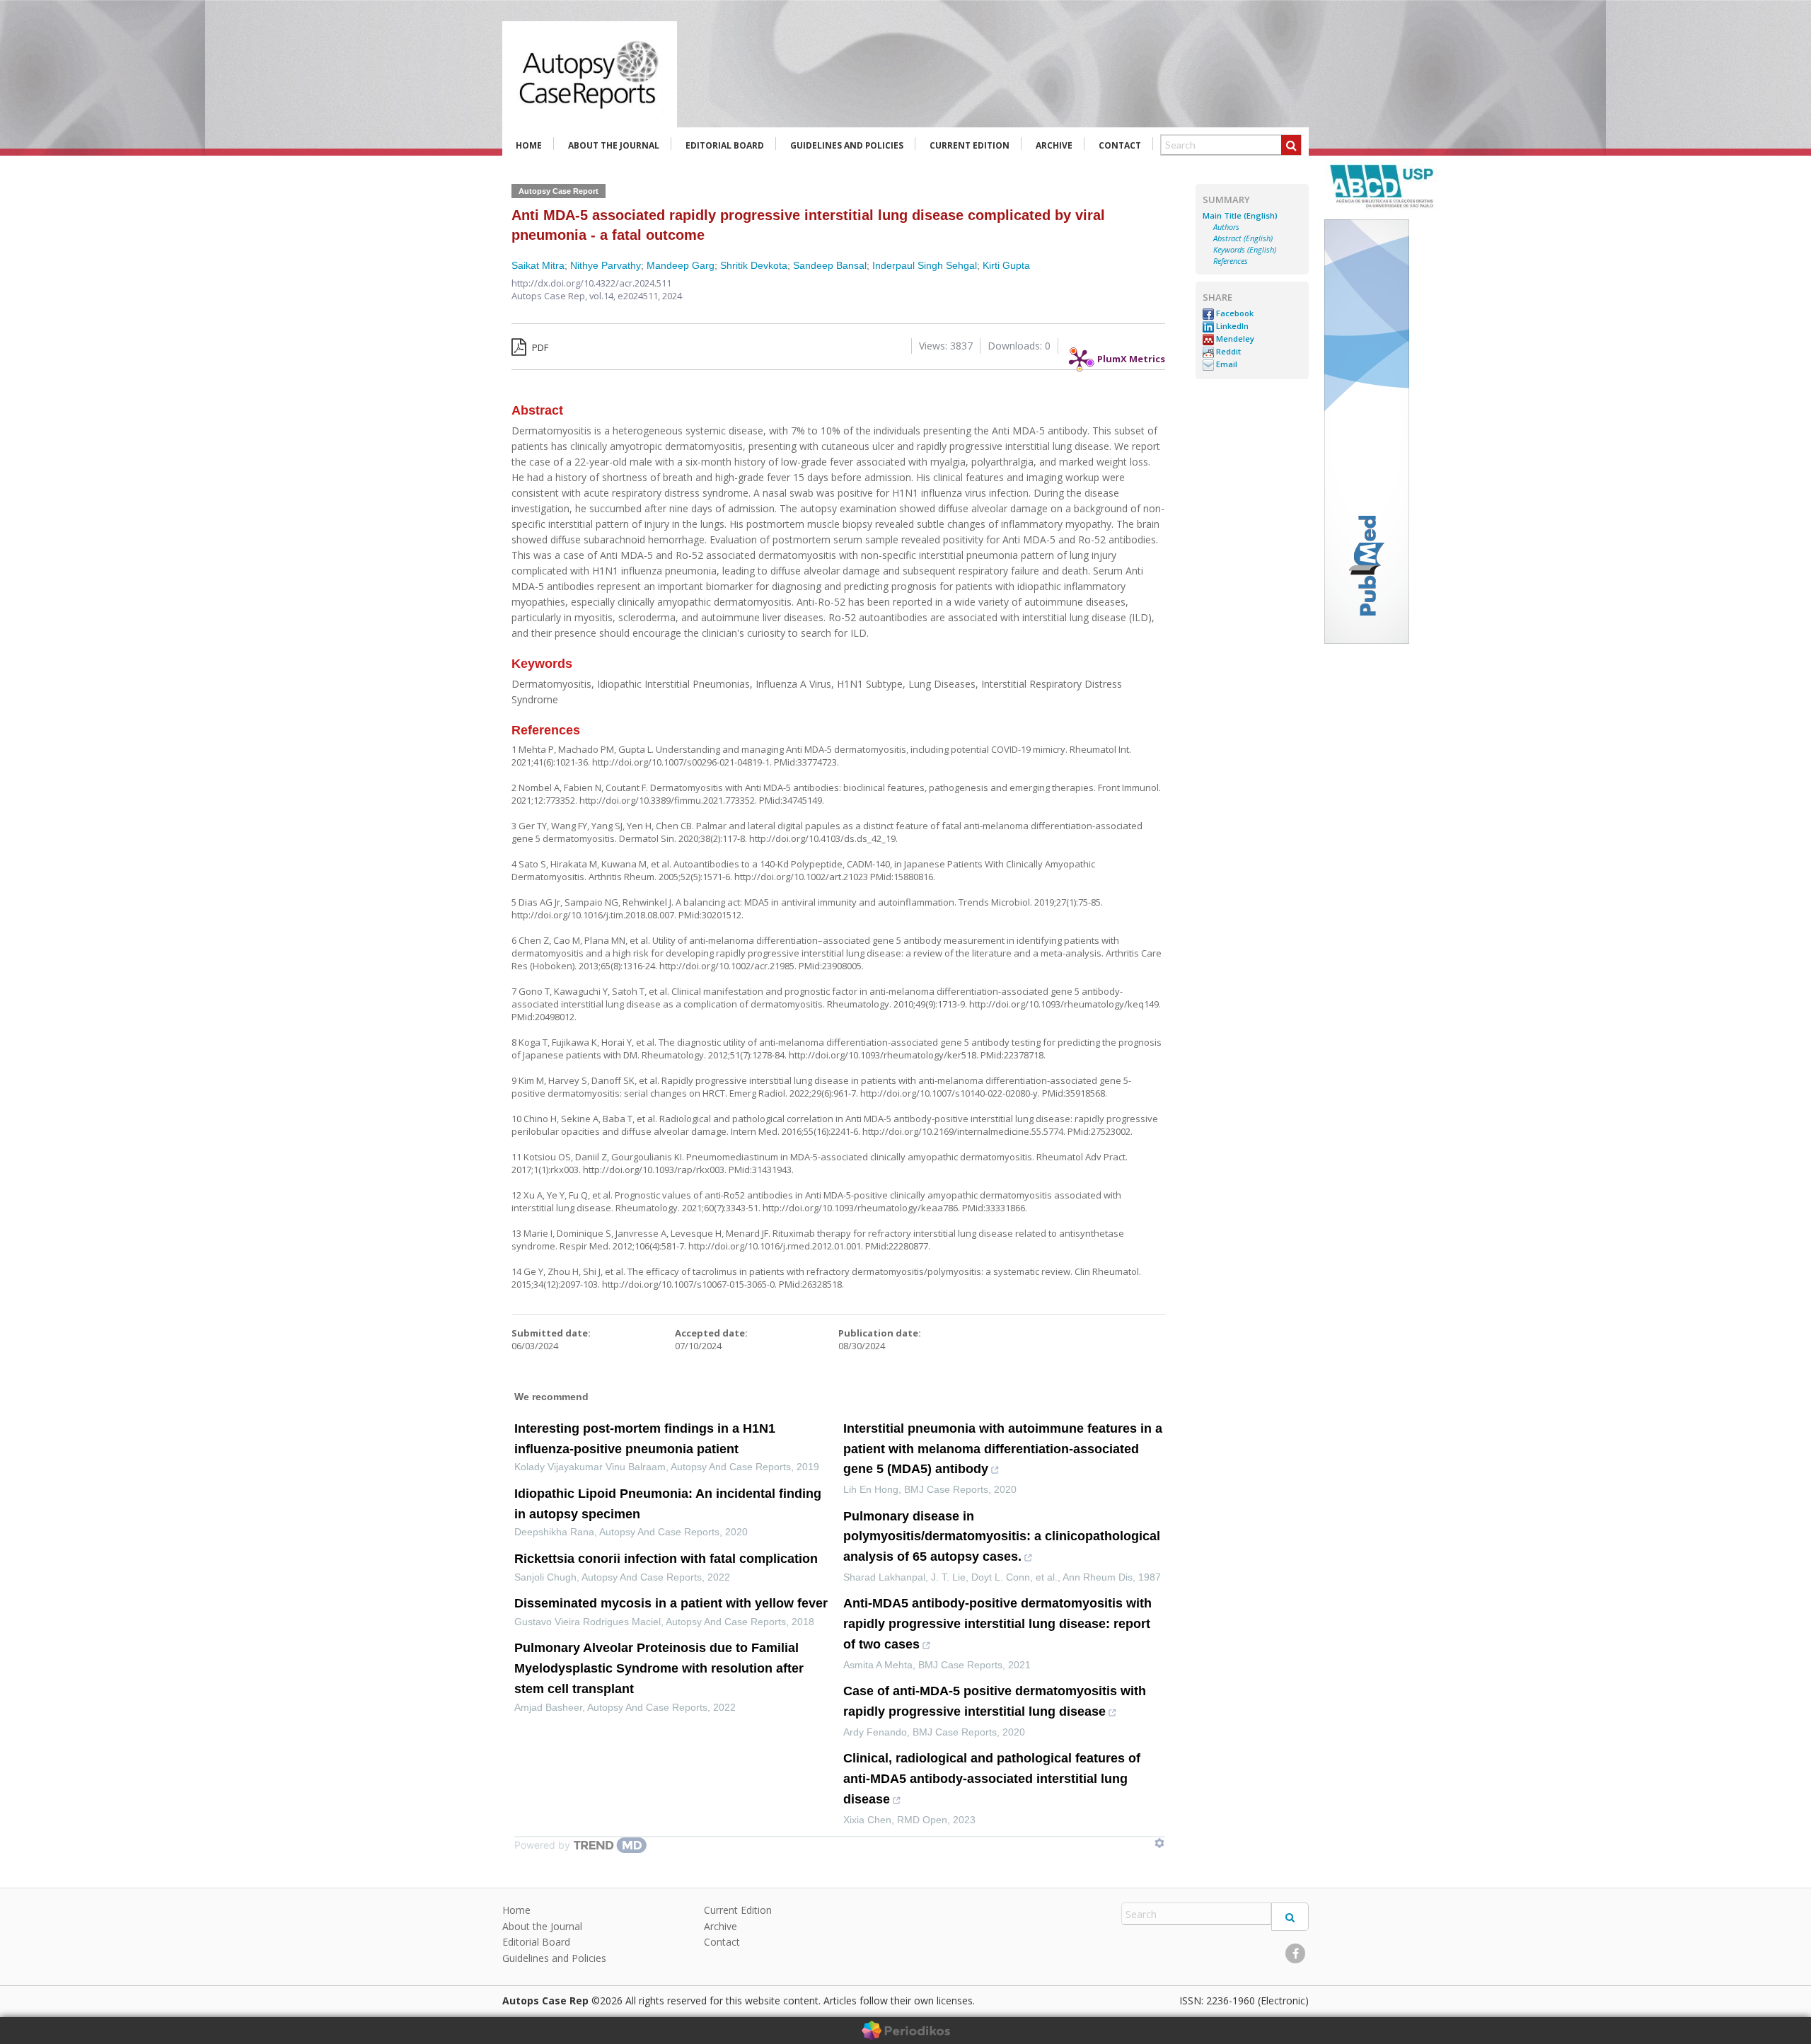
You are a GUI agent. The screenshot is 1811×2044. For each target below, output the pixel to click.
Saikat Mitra (538, 265)
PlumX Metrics (1131, 355)
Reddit (1227, 352)
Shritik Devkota (754, 265)
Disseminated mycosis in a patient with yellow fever (671, 1603)
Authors (1226, 227)
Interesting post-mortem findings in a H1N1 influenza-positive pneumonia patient (645, 1439)
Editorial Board (725, 145)
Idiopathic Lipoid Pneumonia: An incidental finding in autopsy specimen (668, 1504)
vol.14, (603, 296)
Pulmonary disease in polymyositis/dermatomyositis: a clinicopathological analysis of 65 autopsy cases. (1002, 1537)
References (1231, 261)
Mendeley (1234, 339)
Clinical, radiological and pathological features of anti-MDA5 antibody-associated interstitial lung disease (992, 1779)
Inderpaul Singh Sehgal (925, 265)
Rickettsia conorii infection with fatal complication (666, 1559)
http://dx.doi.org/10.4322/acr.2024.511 (591, 283)
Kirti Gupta (1006, 265)
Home (529, 145)
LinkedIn (1231, 326)
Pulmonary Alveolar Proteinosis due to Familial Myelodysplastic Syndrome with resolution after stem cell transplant (659, 1668)
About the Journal (614, 145)
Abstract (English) (1243, 238)
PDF (539, 347)
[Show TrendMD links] (1159, 1843)
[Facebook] (1295, 1953)
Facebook (1234, 313)
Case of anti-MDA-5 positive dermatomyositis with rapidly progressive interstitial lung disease (995, 1701)
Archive (1054, 145)
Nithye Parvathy (606, 265)
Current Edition (970, 145)
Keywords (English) (1245, 250)
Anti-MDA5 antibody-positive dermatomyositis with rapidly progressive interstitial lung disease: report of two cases (997, 1624)
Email (1226, 364)
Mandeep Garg (681, 265)
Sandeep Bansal (830, 265)
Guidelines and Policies (847, 145)
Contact (1120, 145)
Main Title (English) (1240, 216)
